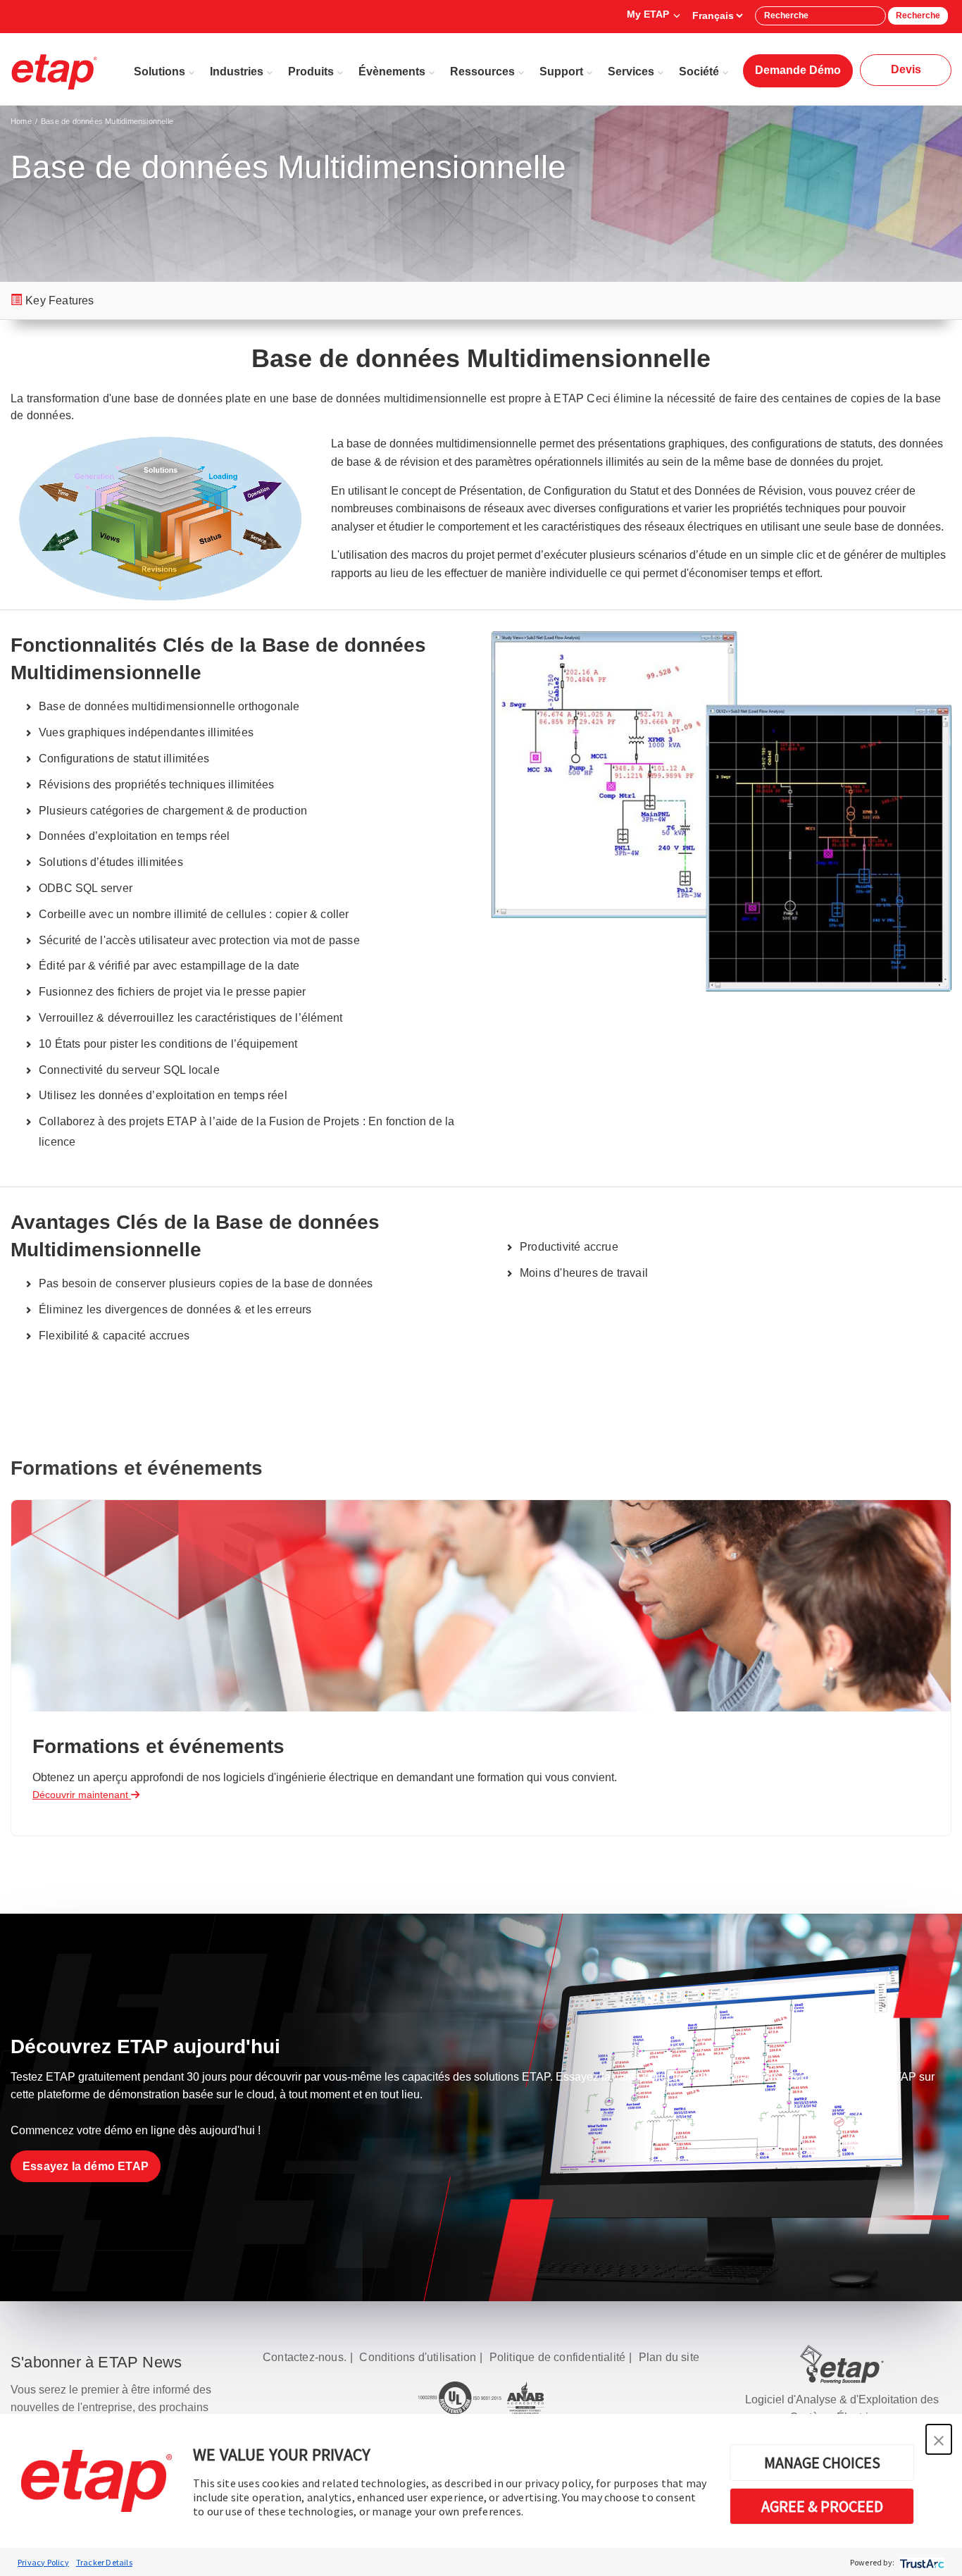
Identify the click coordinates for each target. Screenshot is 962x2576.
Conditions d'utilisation (418, 2357)
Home (21, 121)
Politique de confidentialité (558, 2357)
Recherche (918, 16)
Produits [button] (311, 72)
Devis (906, 69)
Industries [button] (237, 72)
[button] (939, 2439)
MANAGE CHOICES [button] (822, 2463)
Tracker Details (104, 2562)
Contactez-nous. (305, 2357)
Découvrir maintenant (82, 1795)
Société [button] (699, 72)
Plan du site (669, 2357)
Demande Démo (798, 70)
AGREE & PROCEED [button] (822, 2506)
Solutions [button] (160, 72)
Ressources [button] (482, 72)
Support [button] (561, 72)
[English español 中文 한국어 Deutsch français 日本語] (717, 16)
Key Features (60, 301)
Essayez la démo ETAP (86, 2166)
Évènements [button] (392, 72)
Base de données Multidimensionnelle (107, 121)
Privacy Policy (43, 2562)
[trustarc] (921, 2562)
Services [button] (631, 72)
